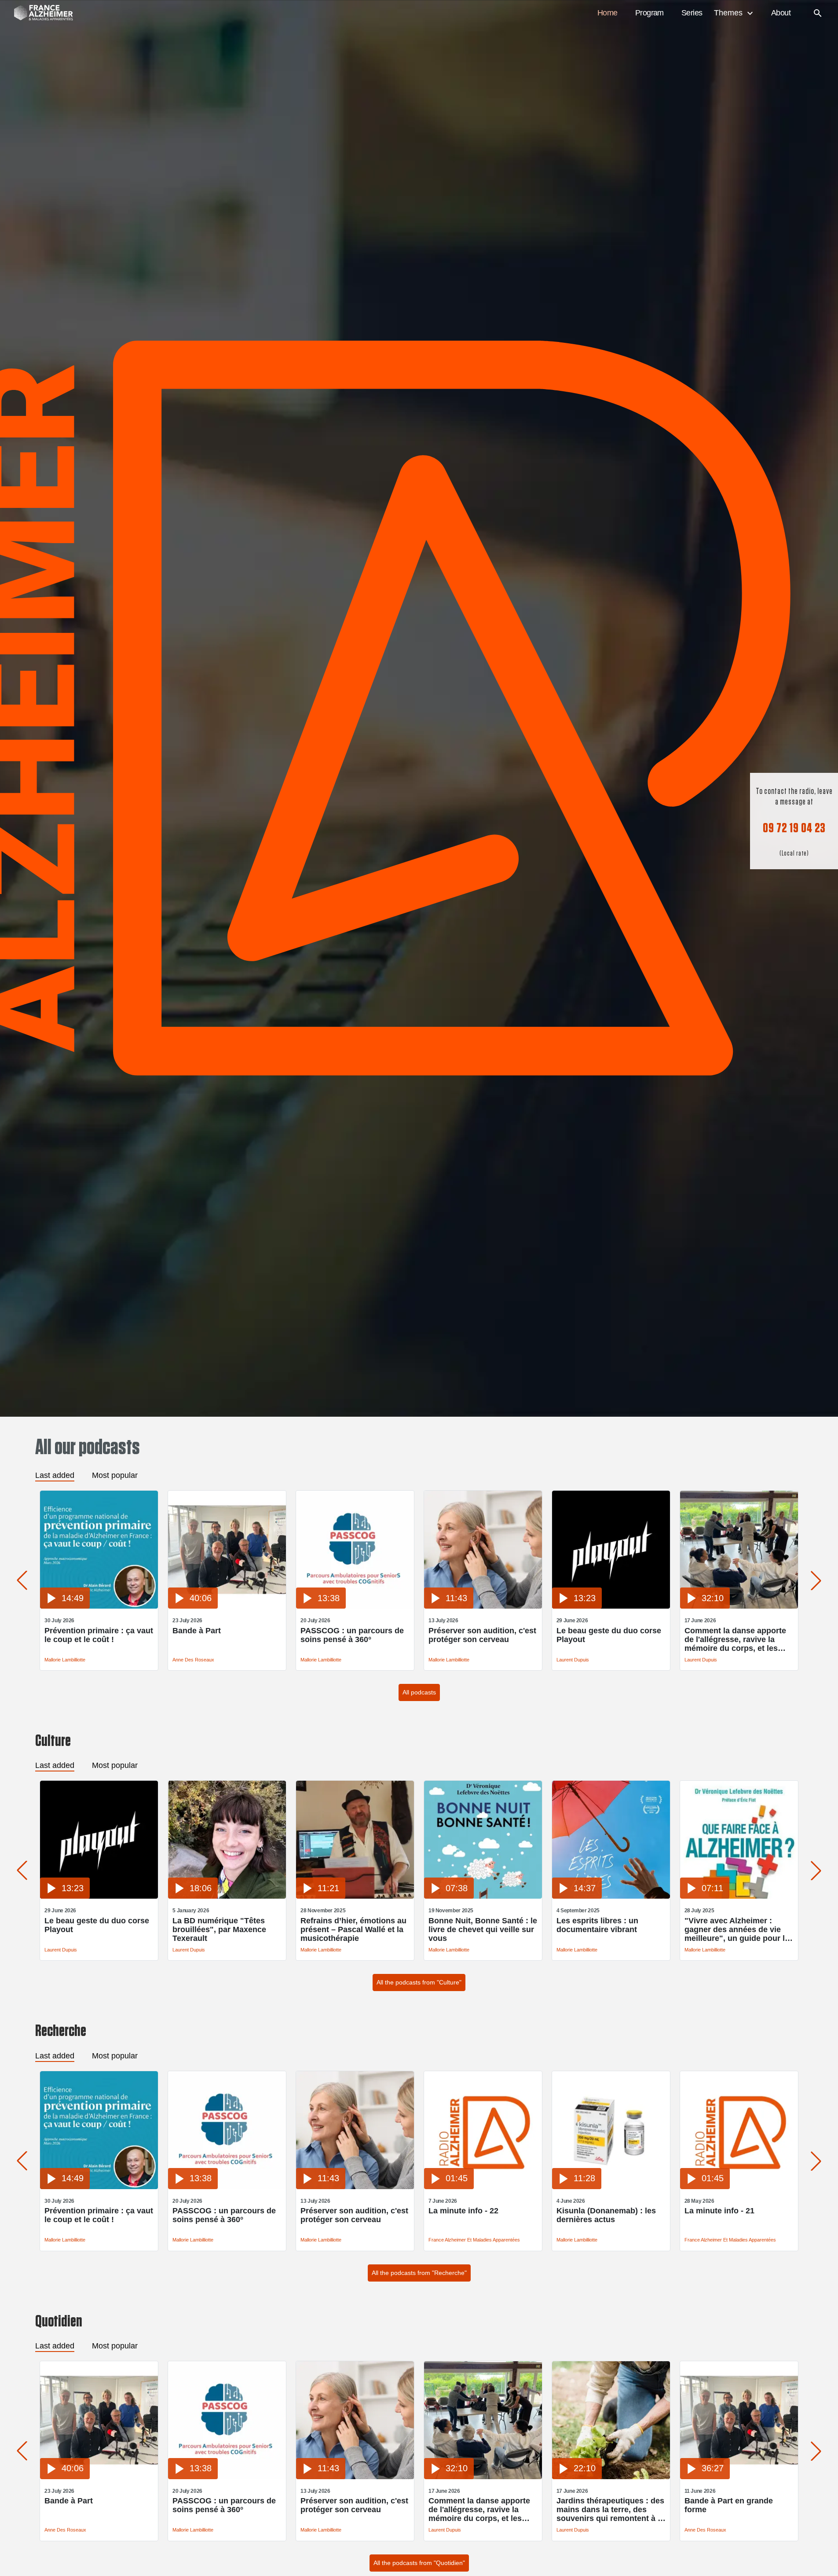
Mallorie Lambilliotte (65, 1660)
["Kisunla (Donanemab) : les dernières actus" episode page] (611, 2187)
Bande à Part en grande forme (729, 2505)
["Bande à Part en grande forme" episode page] (739, 2477)
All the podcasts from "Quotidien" (419, 2563)
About (781, 13)
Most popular (115, 1475)
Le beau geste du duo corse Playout (609, 1635)
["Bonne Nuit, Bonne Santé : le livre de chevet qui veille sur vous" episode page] (483, 1896)
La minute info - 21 (719, 2211)
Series (692, 13)
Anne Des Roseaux (193, 1660)
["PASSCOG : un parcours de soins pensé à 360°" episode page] (355, 1606)
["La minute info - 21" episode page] (739, 2187)
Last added (55, 1475)
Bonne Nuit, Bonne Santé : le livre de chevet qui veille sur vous (483, 1929)
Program (650, 13)
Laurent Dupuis (573, 1660)
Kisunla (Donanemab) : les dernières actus (606, 2215)
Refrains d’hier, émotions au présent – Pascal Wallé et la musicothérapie (353, 1929)
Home (607, 13)
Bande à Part (197, 1631)
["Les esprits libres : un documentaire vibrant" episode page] (611, 1896)
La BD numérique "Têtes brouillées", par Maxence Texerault (219, 1929)
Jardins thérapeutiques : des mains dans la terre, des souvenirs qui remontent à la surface (610, 2510)
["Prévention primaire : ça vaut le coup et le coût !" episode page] (99, 1606)
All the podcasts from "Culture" (419, 1982)
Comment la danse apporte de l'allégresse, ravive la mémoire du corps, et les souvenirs (735, 1639)
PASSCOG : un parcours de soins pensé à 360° (352, 1635)
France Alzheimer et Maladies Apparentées (474, 2240)
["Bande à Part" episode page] (227, 1606)
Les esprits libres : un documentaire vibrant (597, 1925)
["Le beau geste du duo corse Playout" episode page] (611, 1606)
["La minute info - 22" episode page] (483, 2187)
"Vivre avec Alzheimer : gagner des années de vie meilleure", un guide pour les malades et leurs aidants (739, 1929)
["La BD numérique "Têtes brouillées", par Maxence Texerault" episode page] (227, 1896)
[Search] (818, 13)
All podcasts (419, 1692)
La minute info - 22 (463, 2211)
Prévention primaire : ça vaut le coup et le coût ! (99, 1635)
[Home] (39, 13)
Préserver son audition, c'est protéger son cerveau (482, 1635)
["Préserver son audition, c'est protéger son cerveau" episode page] (483, 1606)
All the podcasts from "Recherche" (419, 2273)
